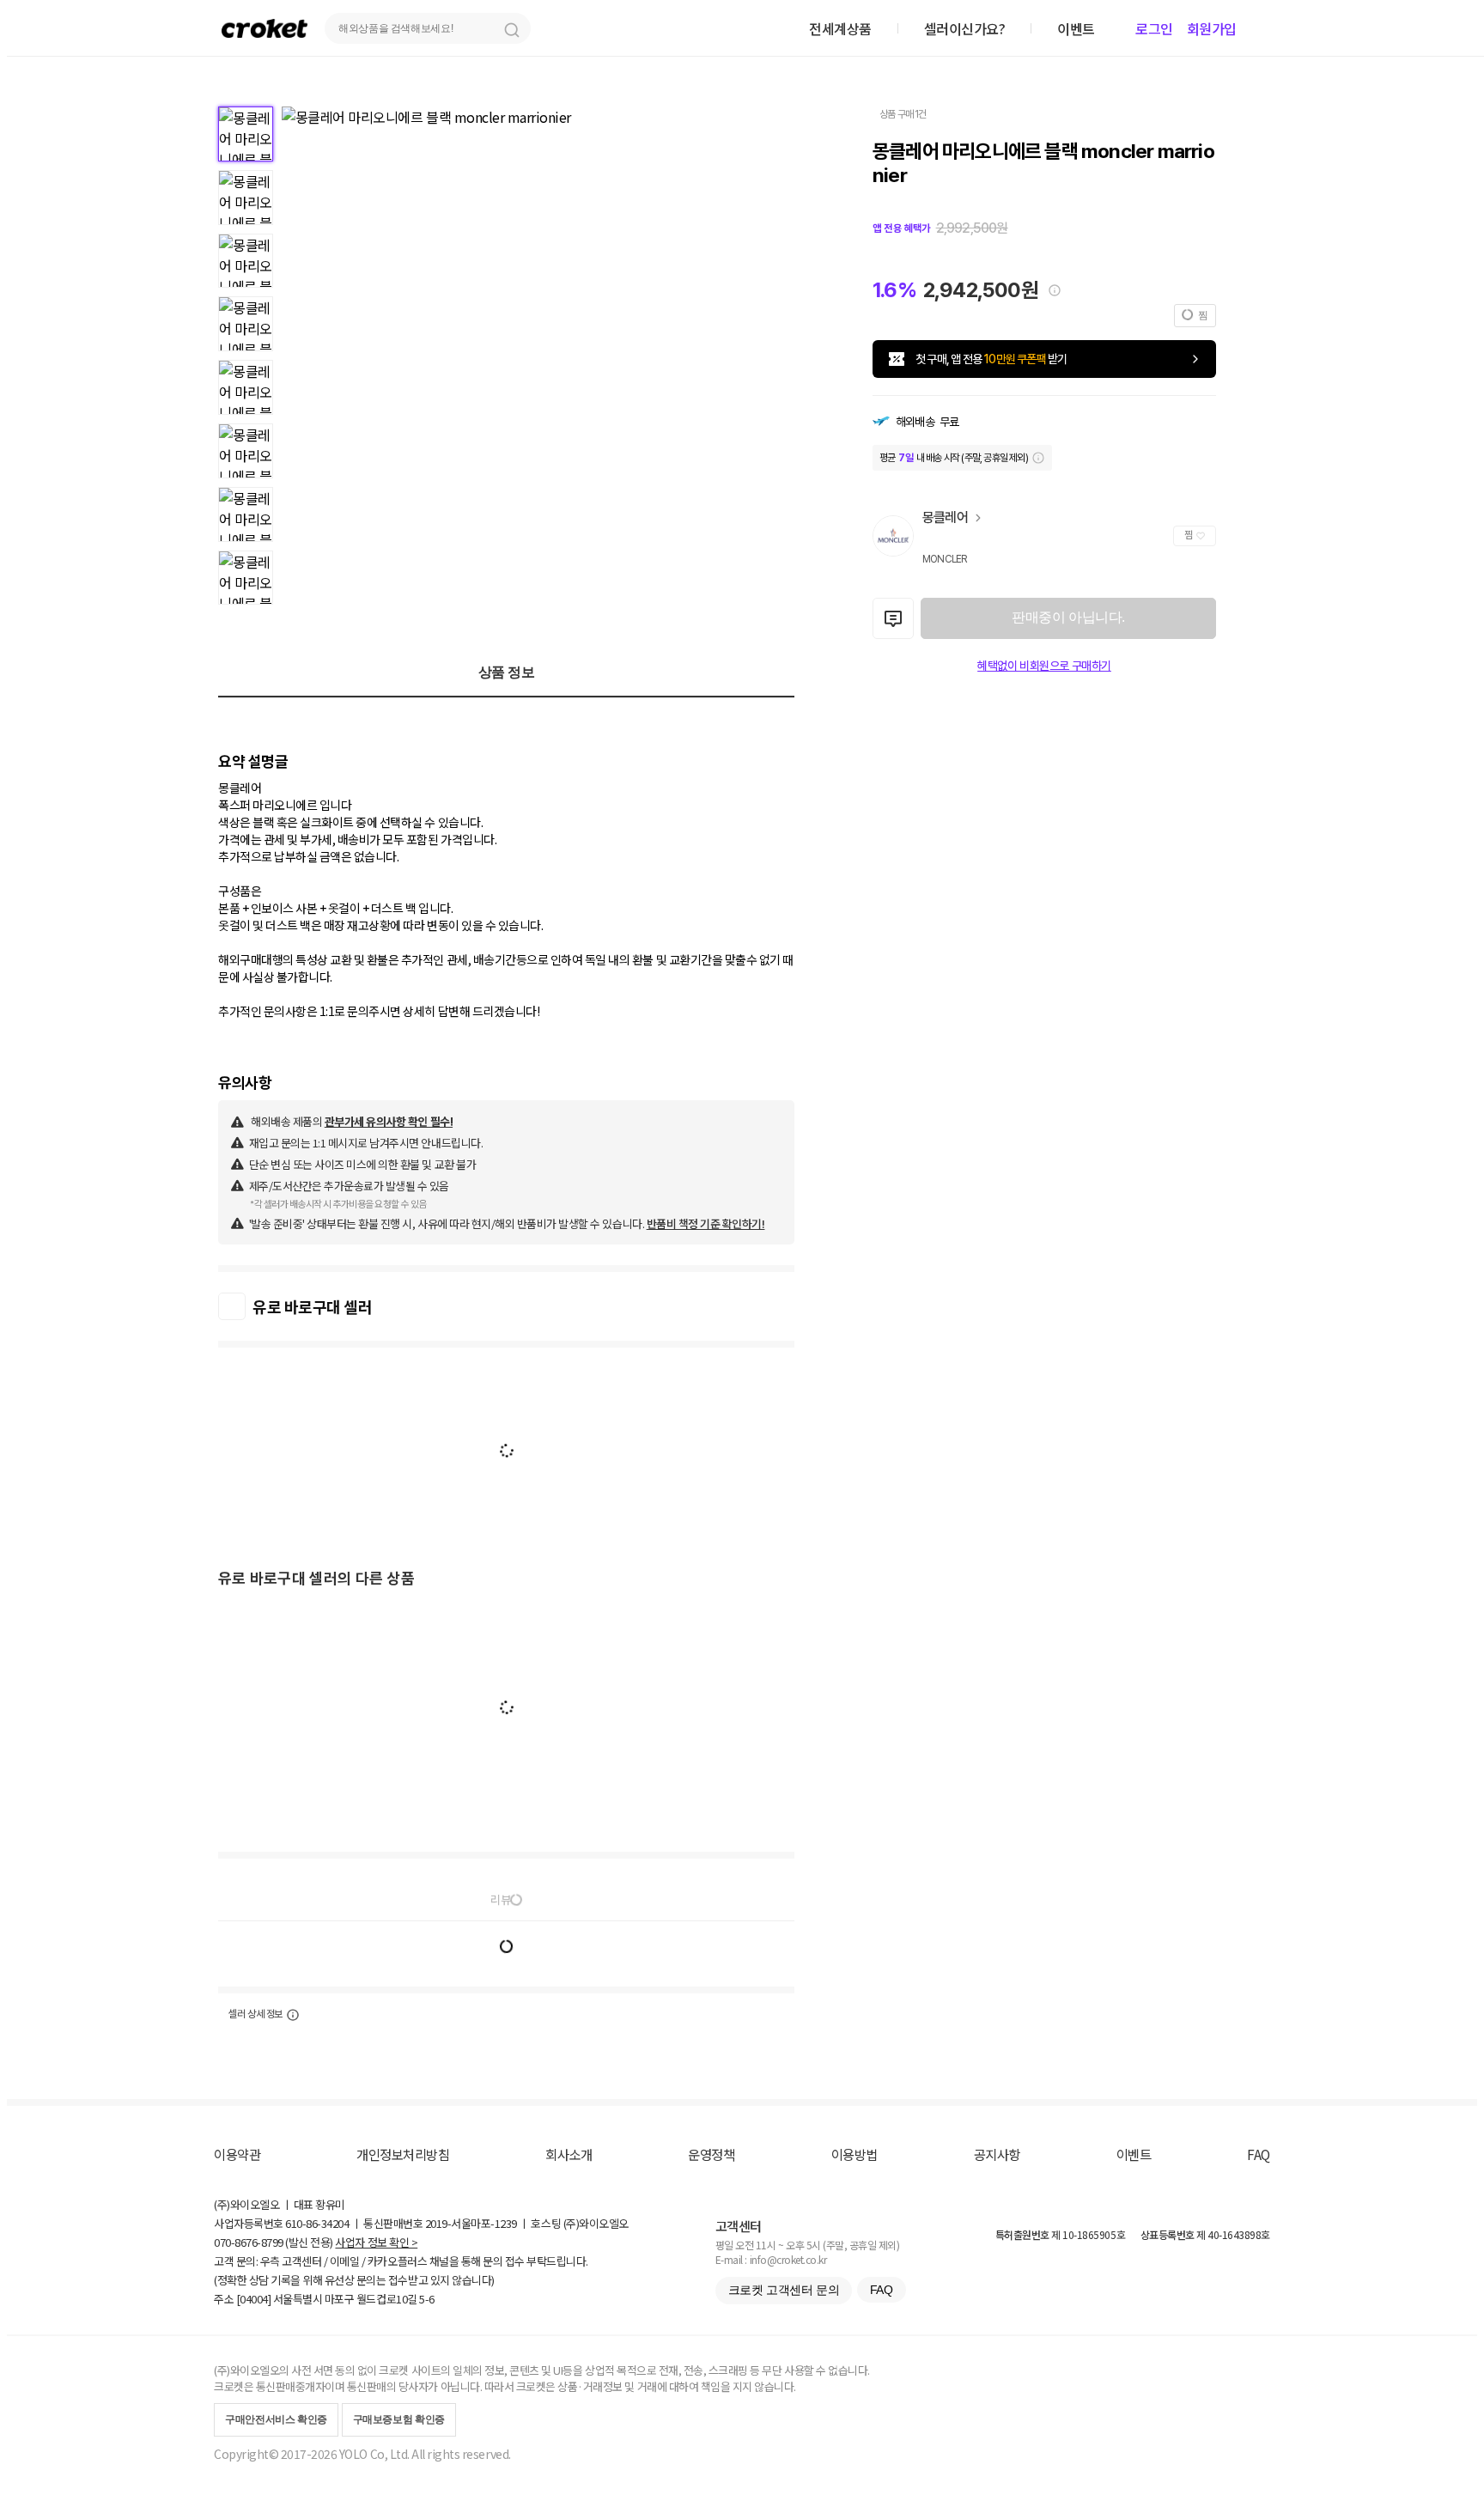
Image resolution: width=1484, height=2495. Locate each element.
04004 (254, 2299)
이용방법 (855, 2154)
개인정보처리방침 (403, 2154)
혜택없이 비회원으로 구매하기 (1044, 666)
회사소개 (569, 2154)
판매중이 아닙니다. (1068, 617)
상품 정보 (507, 672)
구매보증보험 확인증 (399, 2419)
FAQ (1259, 2154)
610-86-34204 (317, 2223)
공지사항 (997, 2154)
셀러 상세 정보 (255, 2014)
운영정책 (711, 2154)
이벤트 (1134, 2154)
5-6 (427, 2299)
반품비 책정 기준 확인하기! (706, 1223)
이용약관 (237, 2154)
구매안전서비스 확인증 (276, 2419)
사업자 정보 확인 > (376, 2242)
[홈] (265, 28)
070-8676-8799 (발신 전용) (274, 2242)
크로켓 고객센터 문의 (784, 2290)
